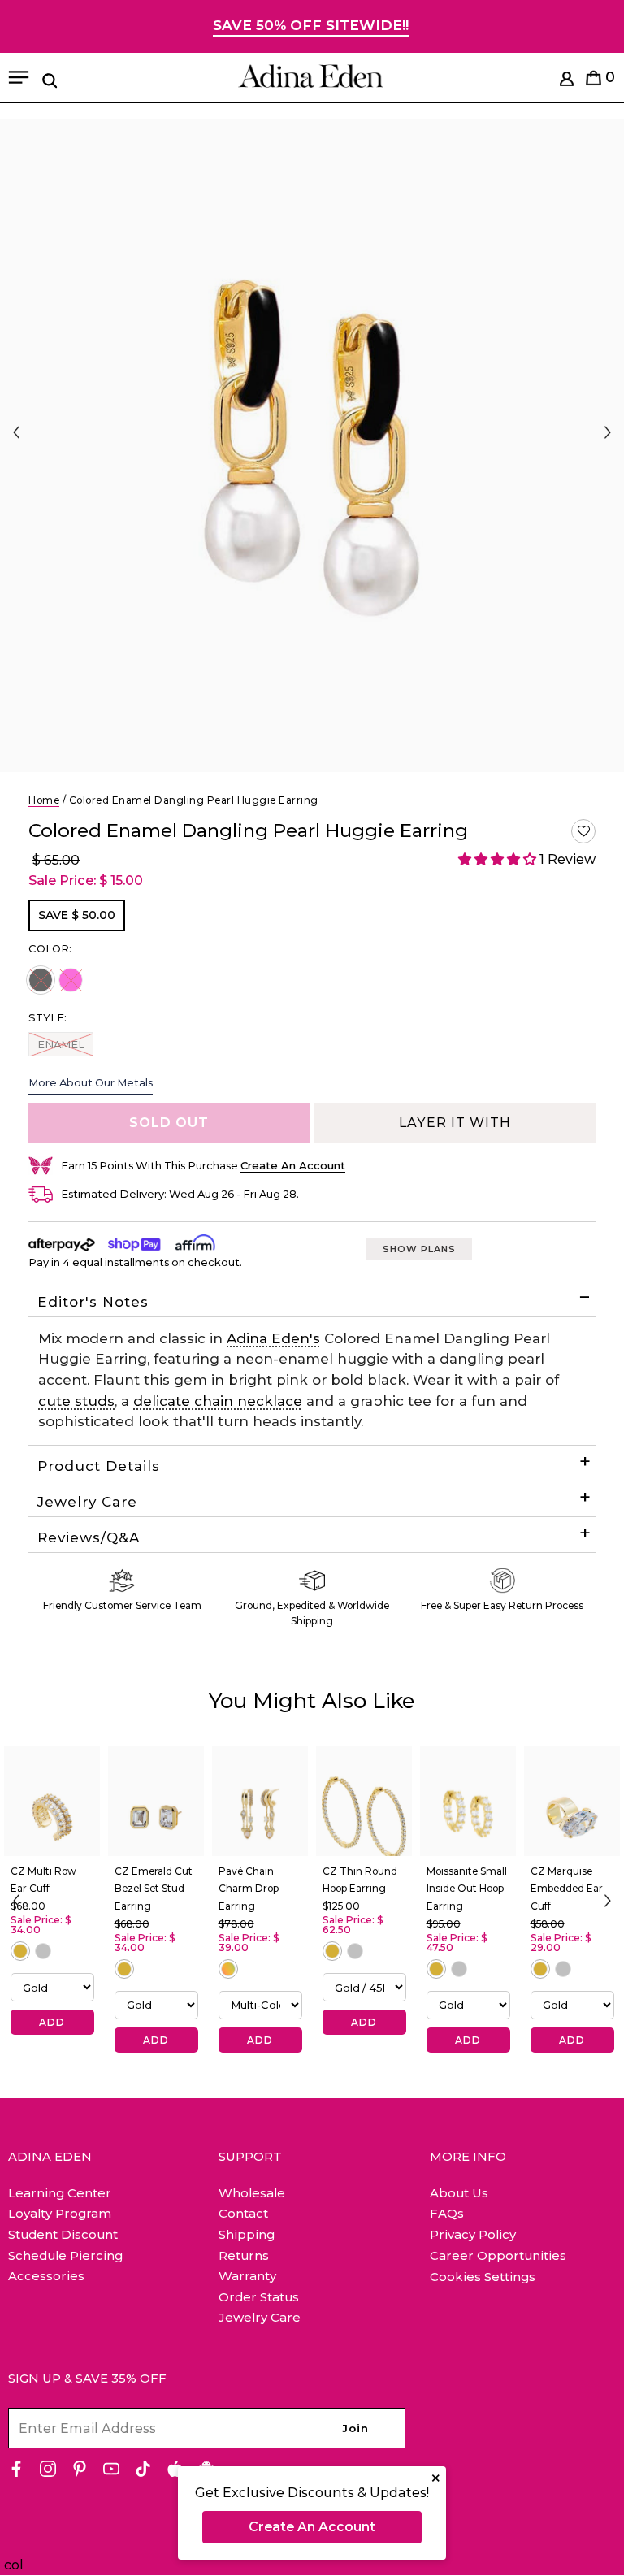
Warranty (247, 2276)
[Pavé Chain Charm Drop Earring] (260, 1801)
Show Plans (419, 1249)
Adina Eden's (273, 1338)
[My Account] (567, 82)
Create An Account (312, 2527)
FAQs (447, 2213)
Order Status (259, 2297)
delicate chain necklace (218, 1401)
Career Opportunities (498, 2255)
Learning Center (60, 2193)
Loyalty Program (60, 2213)
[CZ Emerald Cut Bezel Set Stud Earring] (156, 1801)
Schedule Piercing (65, 2255)
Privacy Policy (473, 2234)
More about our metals (91, 1082)
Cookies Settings (483, 2277)
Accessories (46, 2276)
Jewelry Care (87, 1502)
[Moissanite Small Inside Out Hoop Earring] (468, 1801)
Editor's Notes (93, 1302)
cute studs (76, 1401)
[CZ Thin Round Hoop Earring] (364, 1801)
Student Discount (63, 2234)
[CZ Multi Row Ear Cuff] (52, 1801)
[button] (583, 831)
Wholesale (252, 2193)
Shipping (247, 2234)
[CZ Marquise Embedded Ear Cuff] (572, 1801)
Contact (243, 2213)
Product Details (99, 1466)
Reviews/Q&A (89, 1537)
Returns (244, 2255)
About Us (459, 2193)
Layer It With (455, 1123)
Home (44, 800)
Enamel (61, 1044)
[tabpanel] (312, 446)
